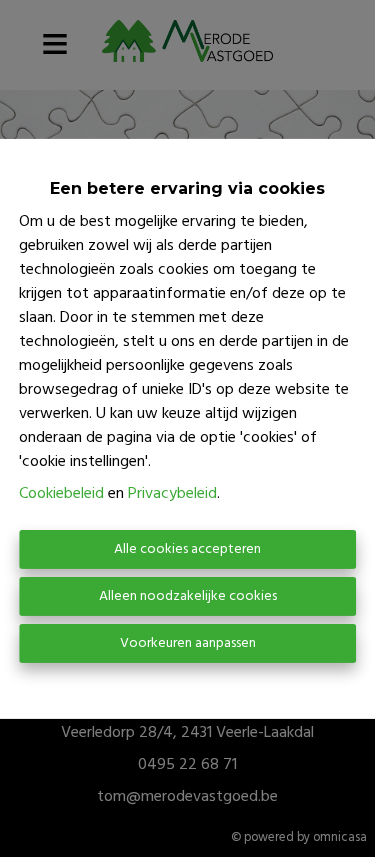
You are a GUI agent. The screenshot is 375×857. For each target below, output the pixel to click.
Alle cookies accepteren (187, 549)
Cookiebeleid (61, 494)
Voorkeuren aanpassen (188, 643)
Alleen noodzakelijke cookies (188, 596)
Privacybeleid (172, 494)
